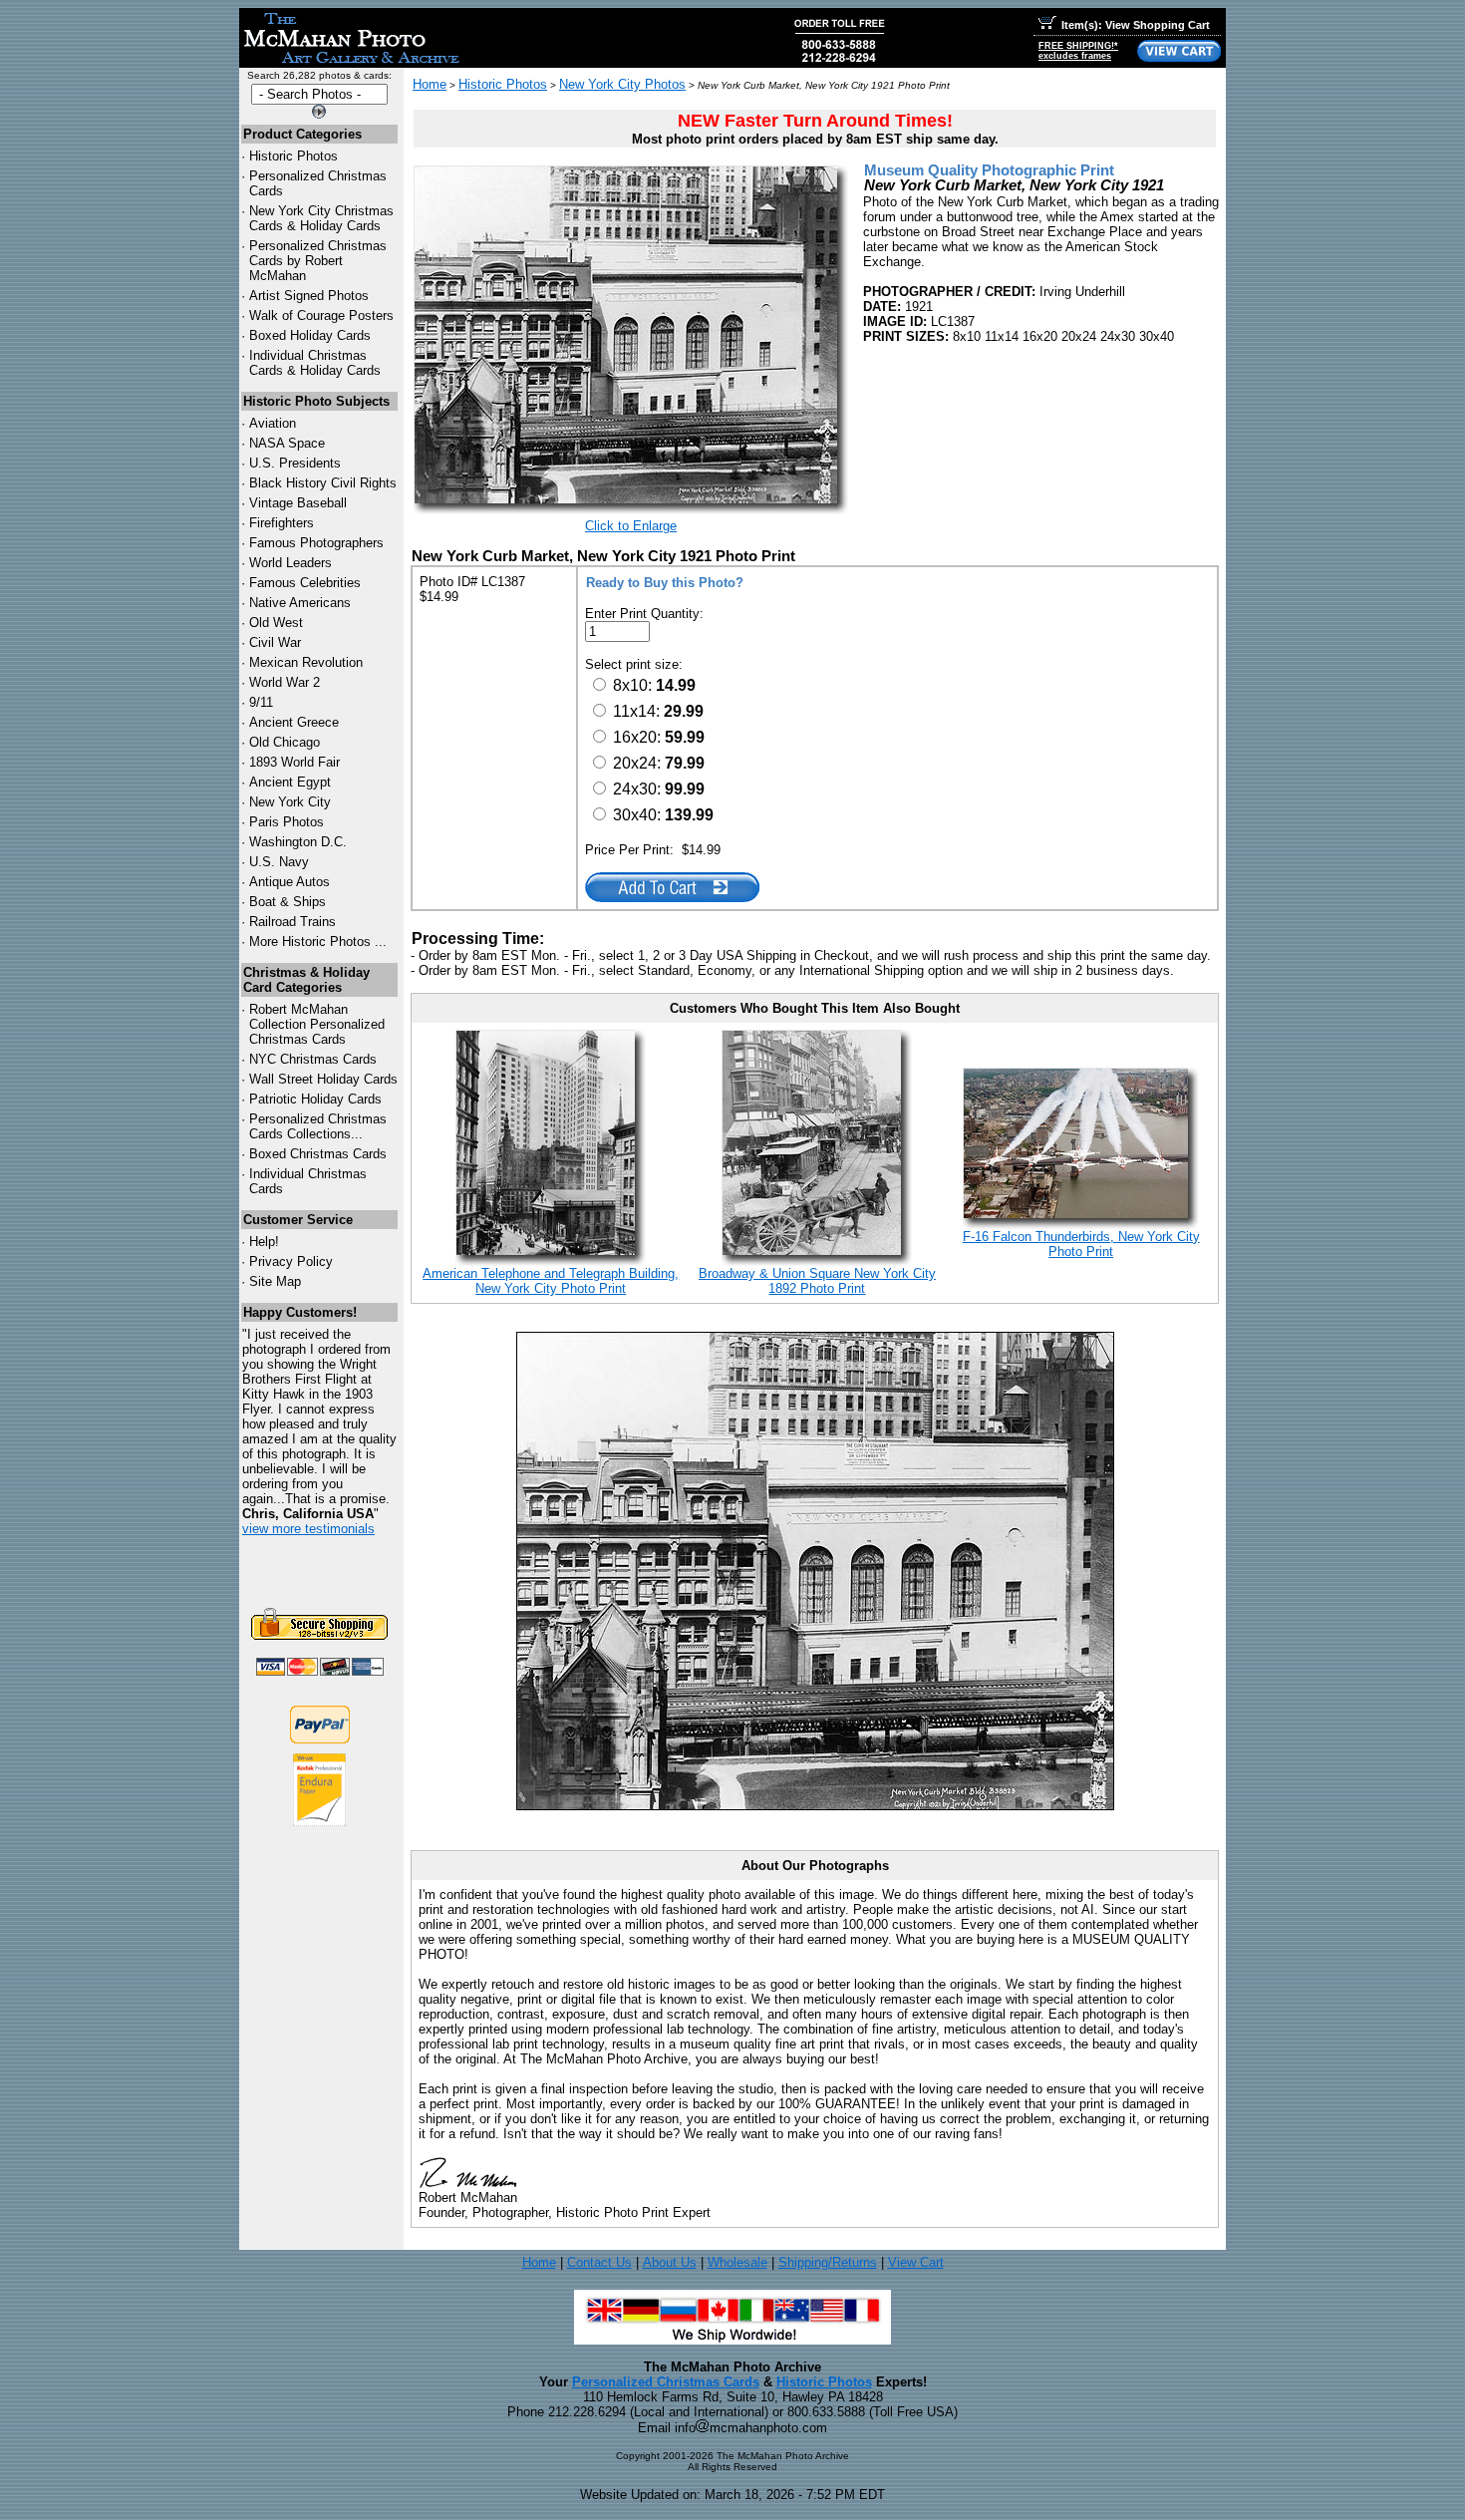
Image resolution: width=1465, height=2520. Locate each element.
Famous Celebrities (305, 583)
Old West (276, 623)
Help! (264, 1242)
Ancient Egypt (290, 782)
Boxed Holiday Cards (310, 335)
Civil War (275, 642)
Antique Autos (290, 882)
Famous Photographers (316, 543)
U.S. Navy (279, 862)
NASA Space (287, 443)
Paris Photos (287, 822)
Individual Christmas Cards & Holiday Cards (315, 363)
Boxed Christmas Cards (318, 1154)
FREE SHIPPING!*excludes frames (1078, 51)
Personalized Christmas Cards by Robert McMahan (318, 261)
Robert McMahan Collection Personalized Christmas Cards (317, 1024)
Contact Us (599, 2262)
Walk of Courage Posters (321, 315)
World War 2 (285, 682)
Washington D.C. (298, 842)
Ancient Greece (294, 722)
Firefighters (282, 523)
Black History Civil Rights (323, 483)
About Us (670, 2262)
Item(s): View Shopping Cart (1136, 25)
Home (430, 84)
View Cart (916, 2262)
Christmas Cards (313, 1059)
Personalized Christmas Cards (666, 2382)
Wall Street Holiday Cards (323, 1079)
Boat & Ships (288, 902)
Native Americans (300, 603)
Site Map (275, 1281)
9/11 (261, 702)
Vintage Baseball (298, 503)
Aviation (273, 423)
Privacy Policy (291, 1261)
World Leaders (291, 563)
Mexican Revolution (306, 662)
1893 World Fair (294, 762)
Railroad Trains (293, 922)
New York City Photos (622, 84)
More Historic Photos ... (318, 942)
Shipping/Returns (828, 2262)
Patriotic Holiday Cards (315, 1099)
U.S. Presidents (295, 463)
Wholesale (737, 2262)
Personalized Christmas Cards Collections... (318, 1126)
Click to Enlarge (631, 526)
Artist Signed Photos (309, 296)
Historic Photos (293, 156)
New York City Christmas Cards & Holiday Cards (321, 218)
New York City (290, 802)
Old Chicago (285, 742)
